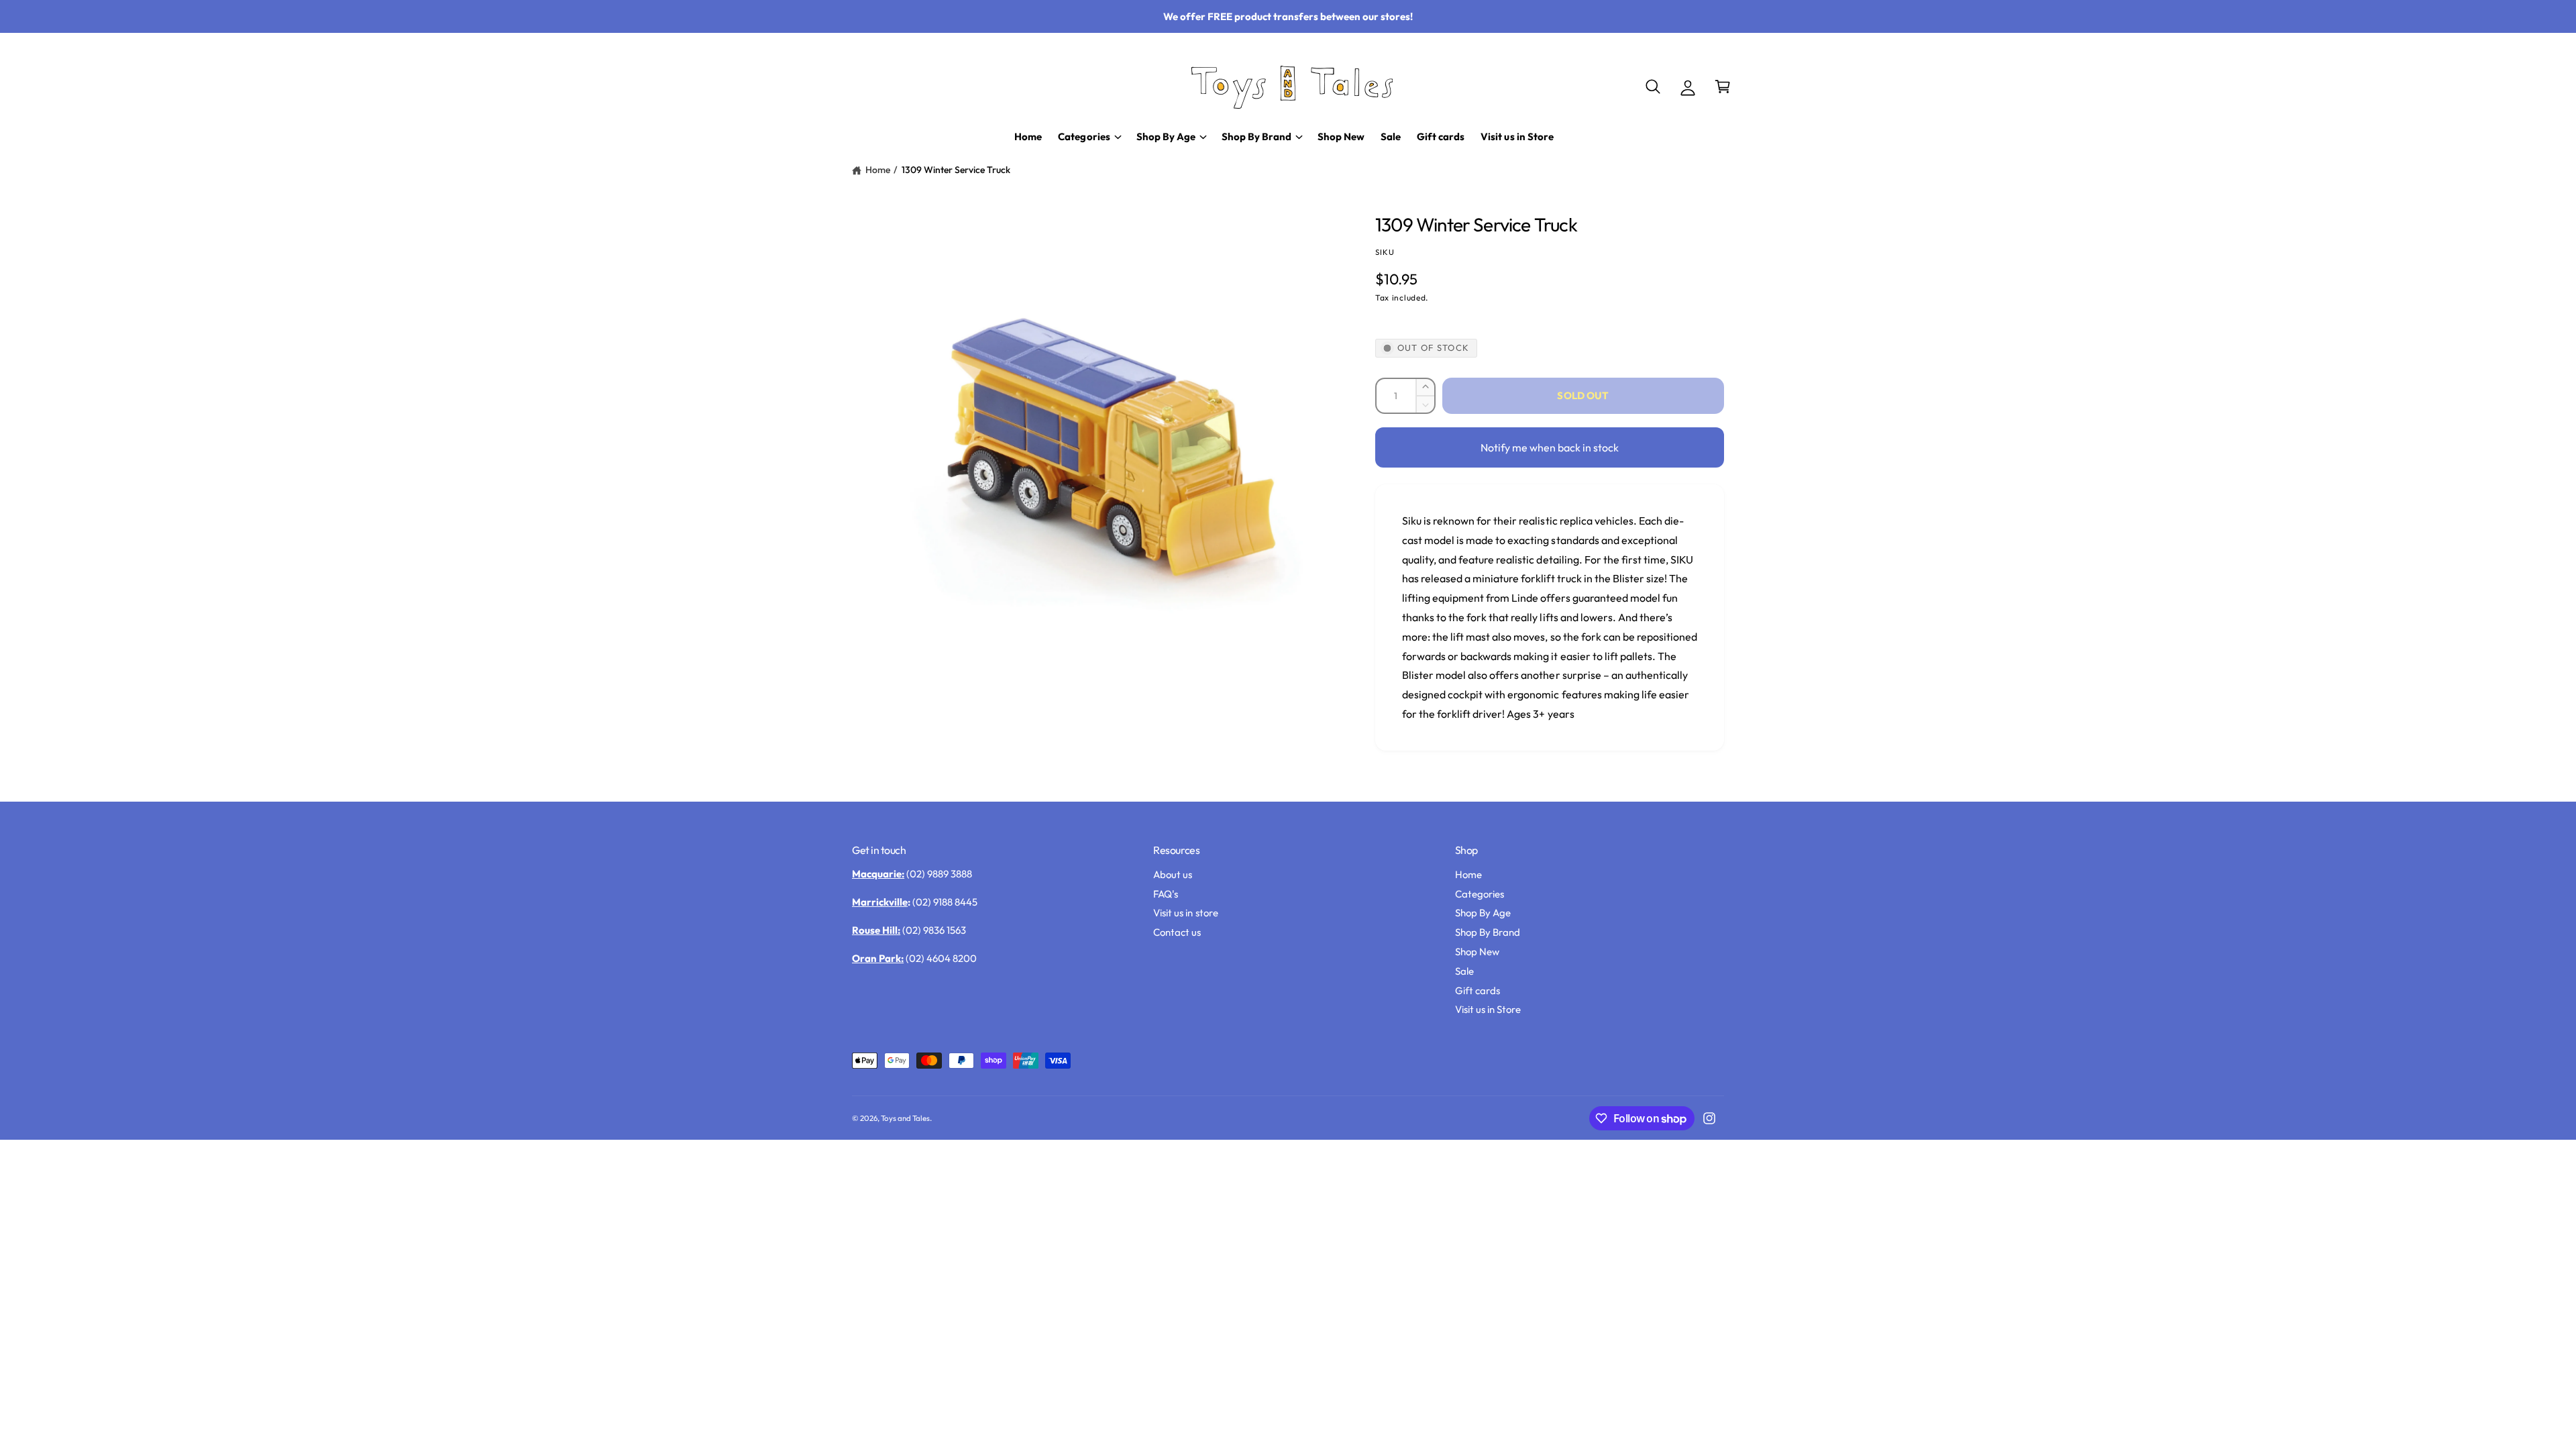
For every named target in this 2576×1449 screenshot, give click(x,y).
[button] (1653, 87)
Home (878, 170)
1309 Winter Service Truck (956, 170)
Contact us (1177, 932)
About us (1173, 874)
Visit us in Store (1488, 1009)
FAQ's (1166, 894)
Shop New (1477, 952)
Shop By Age (1483, 913)
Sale (1464, 971)
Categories (1480, 894)
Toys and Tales (905, 1118)
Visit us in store (1185, 913)
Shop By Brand (1488, 932)
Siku (1385, 252)
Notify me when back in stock (1550, 447)
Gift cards (1478, 990)
